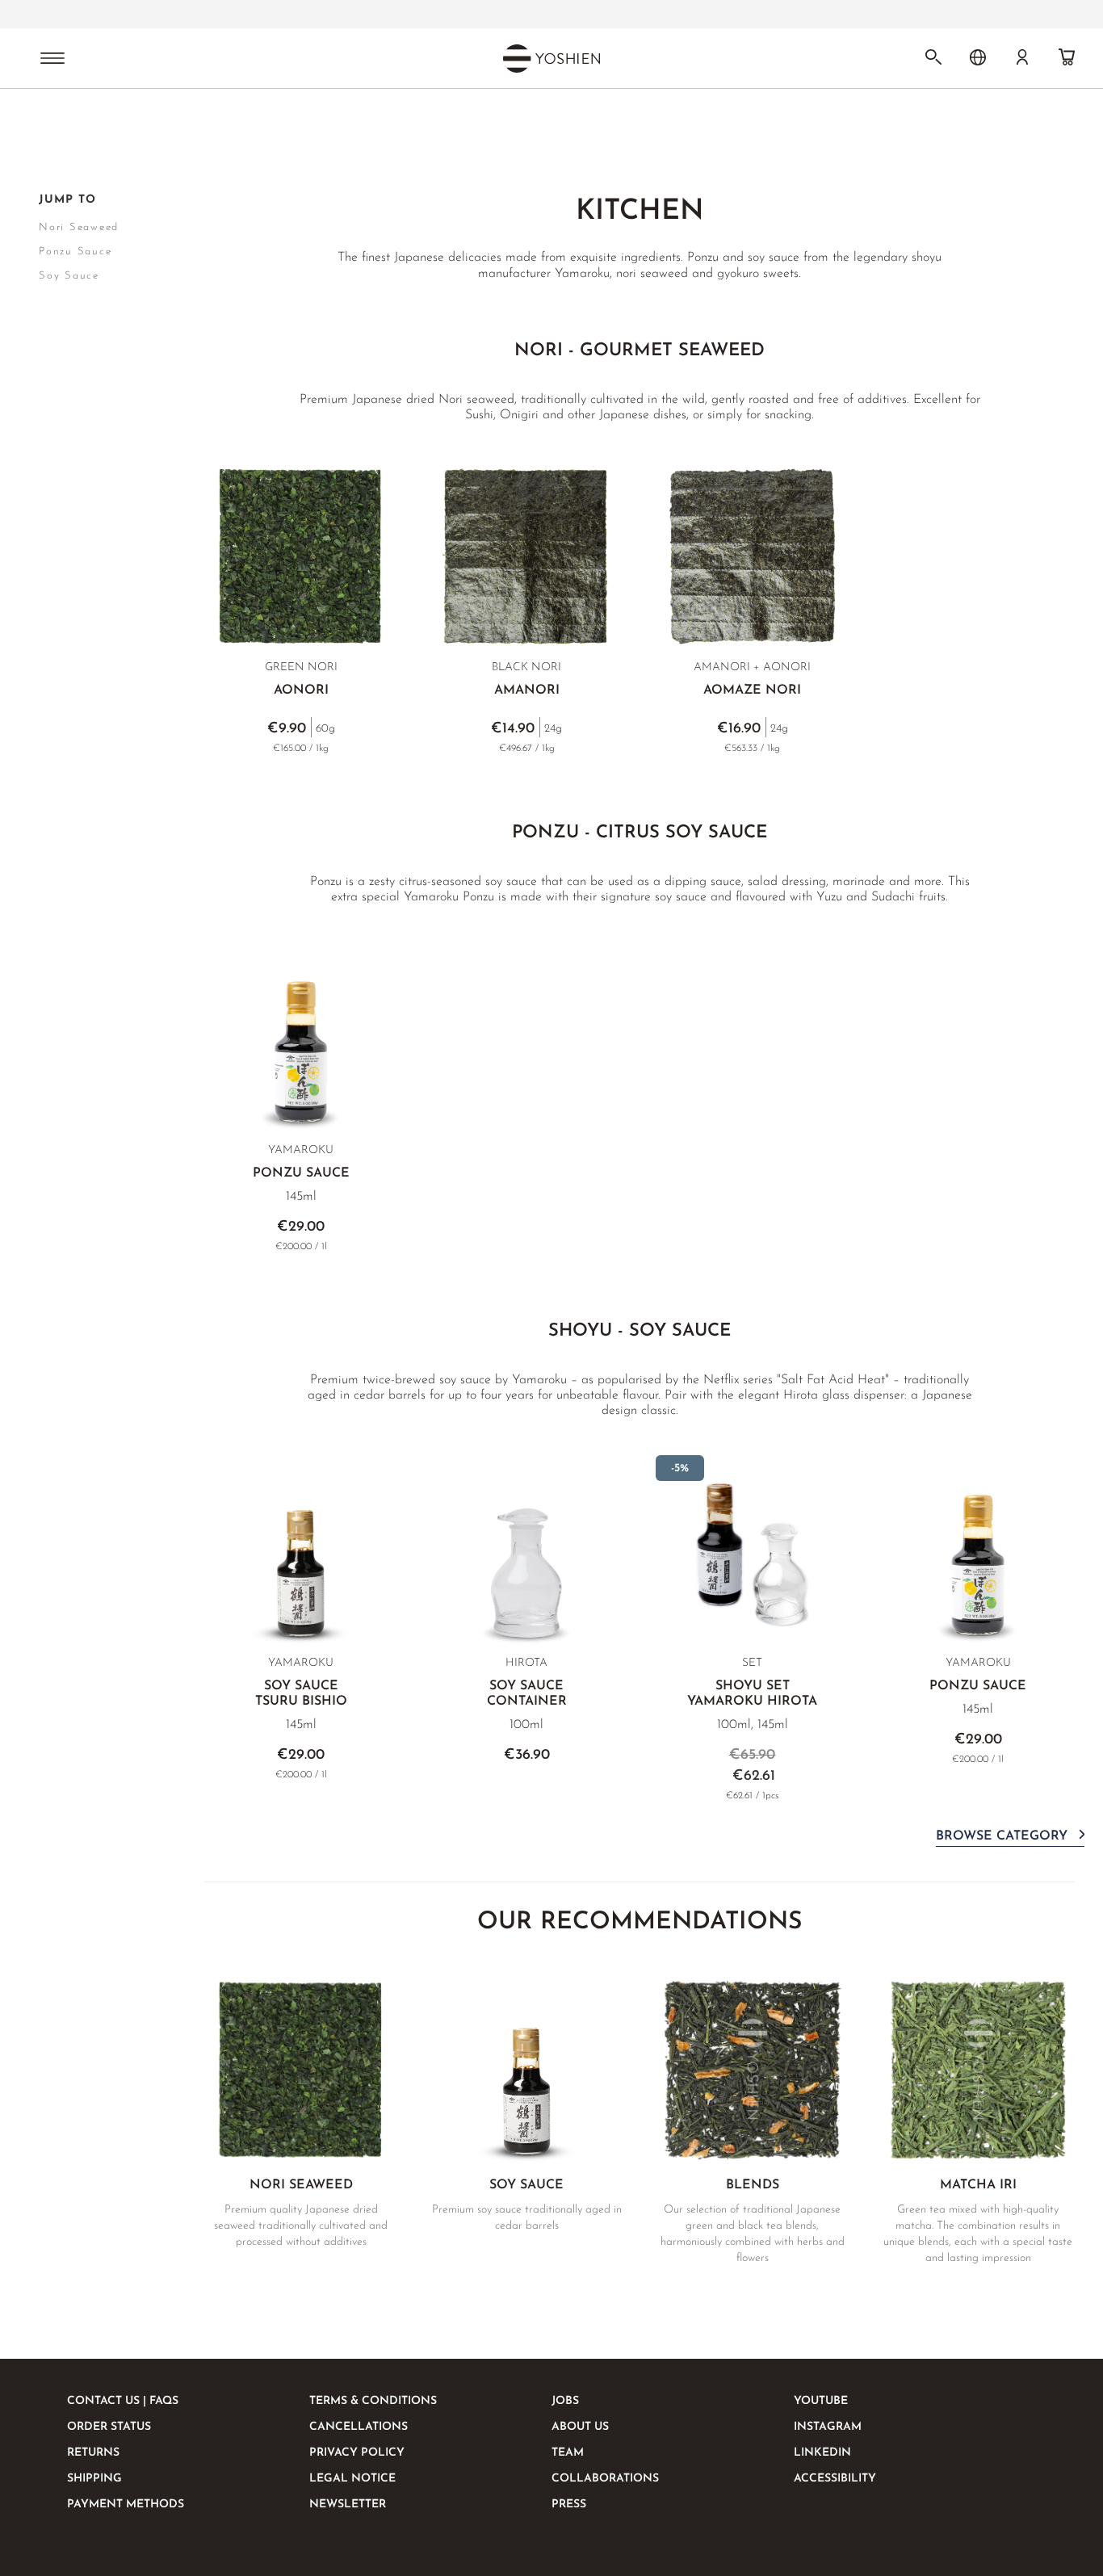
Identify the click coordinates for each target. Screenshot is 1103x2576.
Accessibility (835, 2479)
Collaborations (605, 2479)
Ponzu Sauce (301, 1173)
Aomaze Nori (752, 690)
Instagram (828, 2427)
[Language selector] (978, 57)
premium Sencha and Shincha (491, 15)
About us (580, 2427)
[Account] (1022, 57)
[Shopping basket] (1067, 57)
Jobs (565, 2401)
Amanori (527, 690)
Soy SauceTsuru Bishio (301, 1694)
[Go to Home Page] (48, 132)
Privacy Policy (357, 2453)
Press (569, 2505)
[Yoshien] (551, 58)
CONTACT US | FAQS (123, 2401)
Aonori (301, 690)
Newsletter (348, 2505)
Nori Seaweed (79, 227)
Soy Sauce (69, 276)
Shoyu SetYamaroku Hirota (752, 1694)
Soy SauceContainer (527, 1694)
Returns (93, 2453)
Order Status (109, 2427)
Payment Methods (126, 2505)
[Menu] (52, 60)
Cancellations (359, 2427)
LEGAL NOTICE (352, 2479)
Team (568, 2453)
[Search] (933, 57)
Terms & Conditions (373, 2401)
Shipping (94, 2479)
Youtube (821, 2401)
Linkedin (822, 2453)
